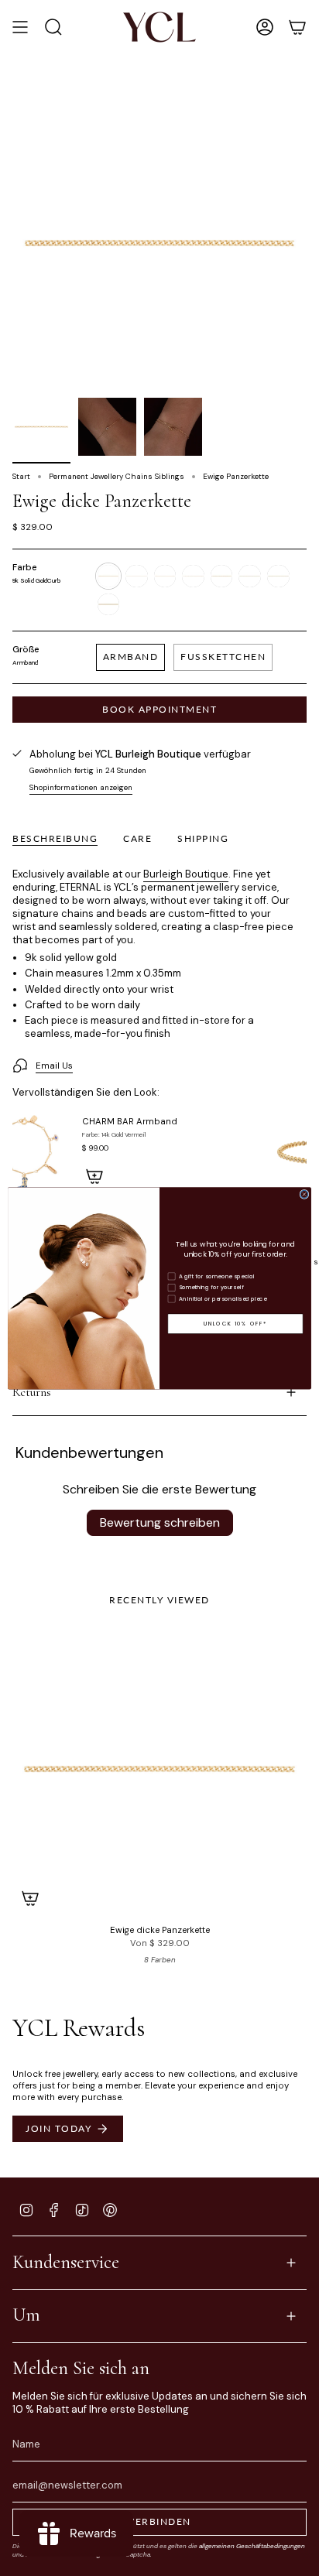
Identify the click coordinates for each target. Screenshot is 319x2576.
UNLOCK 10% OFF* (236, 1323)
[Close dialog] (304, 1194)
